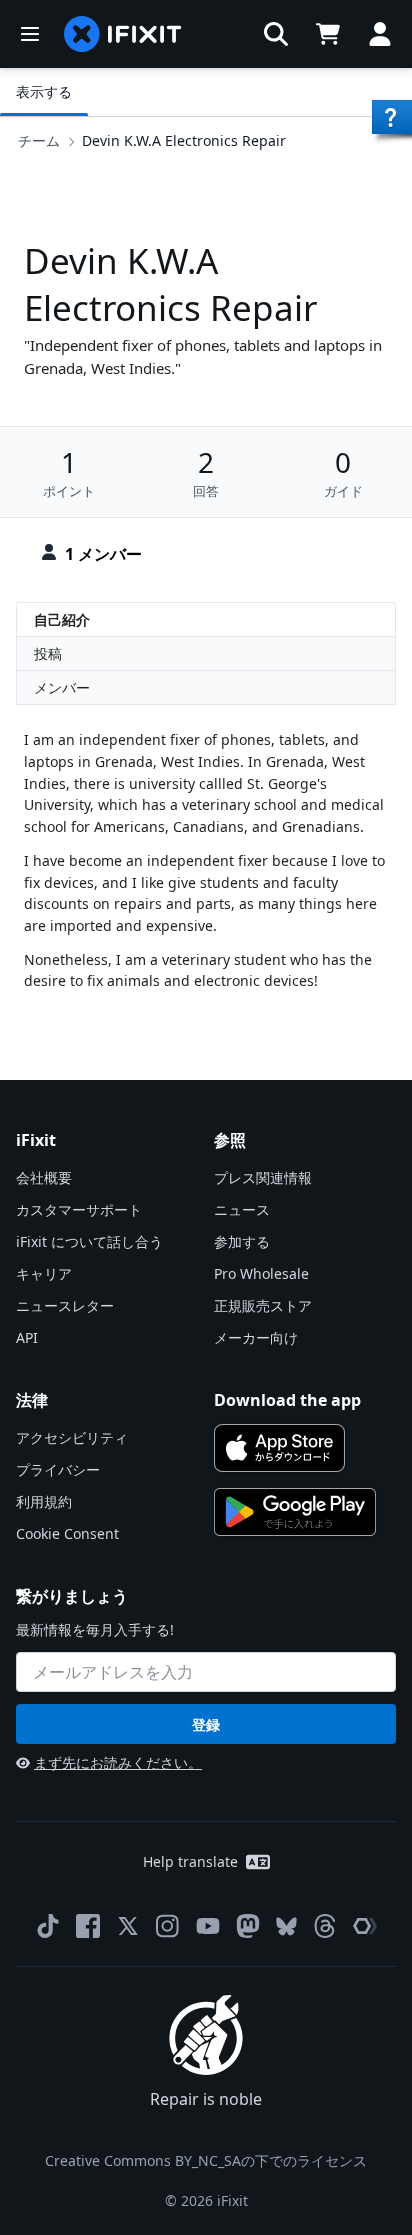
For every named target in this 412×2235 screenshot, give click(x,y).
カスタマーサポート (79, 1209)
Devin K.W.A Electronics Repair (184, 140)
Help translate (190, 1861)
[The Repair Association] (365, 1926)
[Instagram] (168, 1926)
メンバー (62, 687)
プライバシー (58, 1469)
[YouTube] (208, 1926)
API (27, 1337)
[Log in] (380, 34)
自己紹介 (62, 619)
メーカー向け (256, 1337)
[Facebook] (88, 1926)
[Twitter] (128, 1926)
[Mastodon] (248, 1926)
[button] (276, 34)
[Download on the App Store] (279, 1448)
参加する (242, 1241)
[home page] (123, 34)
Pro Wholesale (261, 1273)
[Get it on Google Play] (295, 1512)
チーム (39, 140)
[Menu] (30, 34)
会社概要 (44, 1177)
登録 (206, 1724)
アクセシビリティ (72, 1437)
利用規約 (44, 1501)
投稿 (48, 653)
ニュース (242, 1209)
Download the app (287, 1400)
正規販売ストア (263, 1305)
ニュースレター (65, 1305)
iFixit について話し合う (89, 1241)
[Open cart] (328, 34)
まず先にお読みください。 (118, 1762)
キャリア (44, 1273)
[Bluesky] (286, 1926)
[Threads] (325, 1926)
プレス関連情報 (263, 1177)
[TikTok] (48, 1926)
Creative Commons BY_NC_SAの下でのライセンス (206, 2160)
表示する (44, 91)
